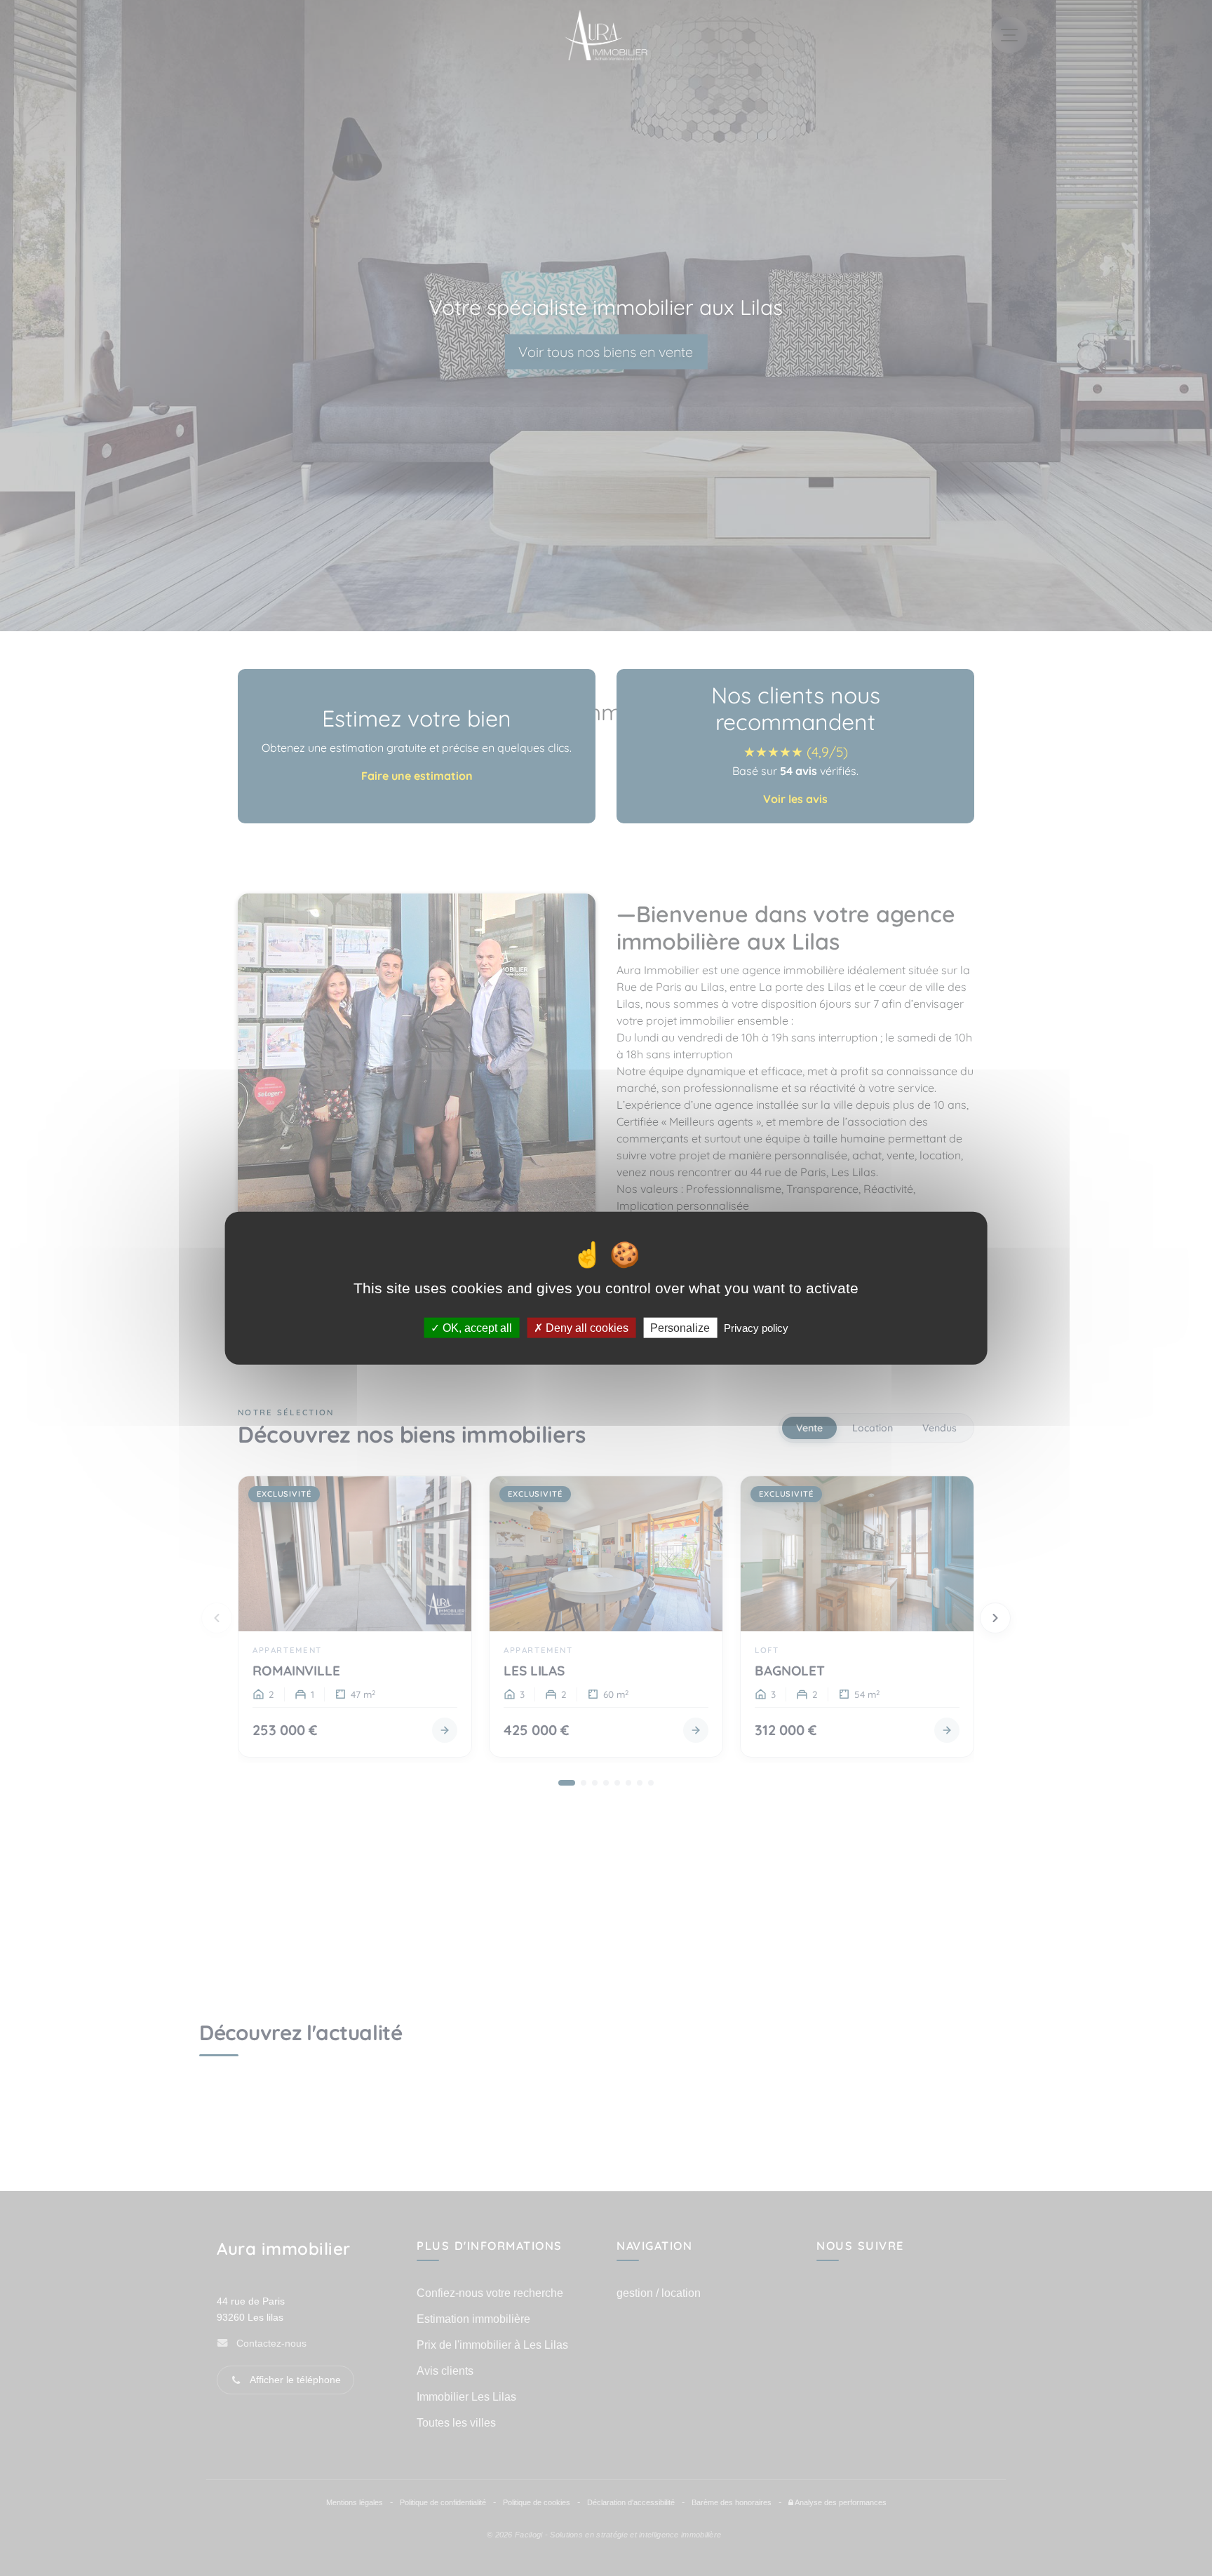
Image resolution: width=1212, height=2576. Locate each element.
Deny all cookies (586, 1328)
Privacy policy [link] (756, 1328)
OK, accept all (476, 1328)
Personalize (680, 1328)
